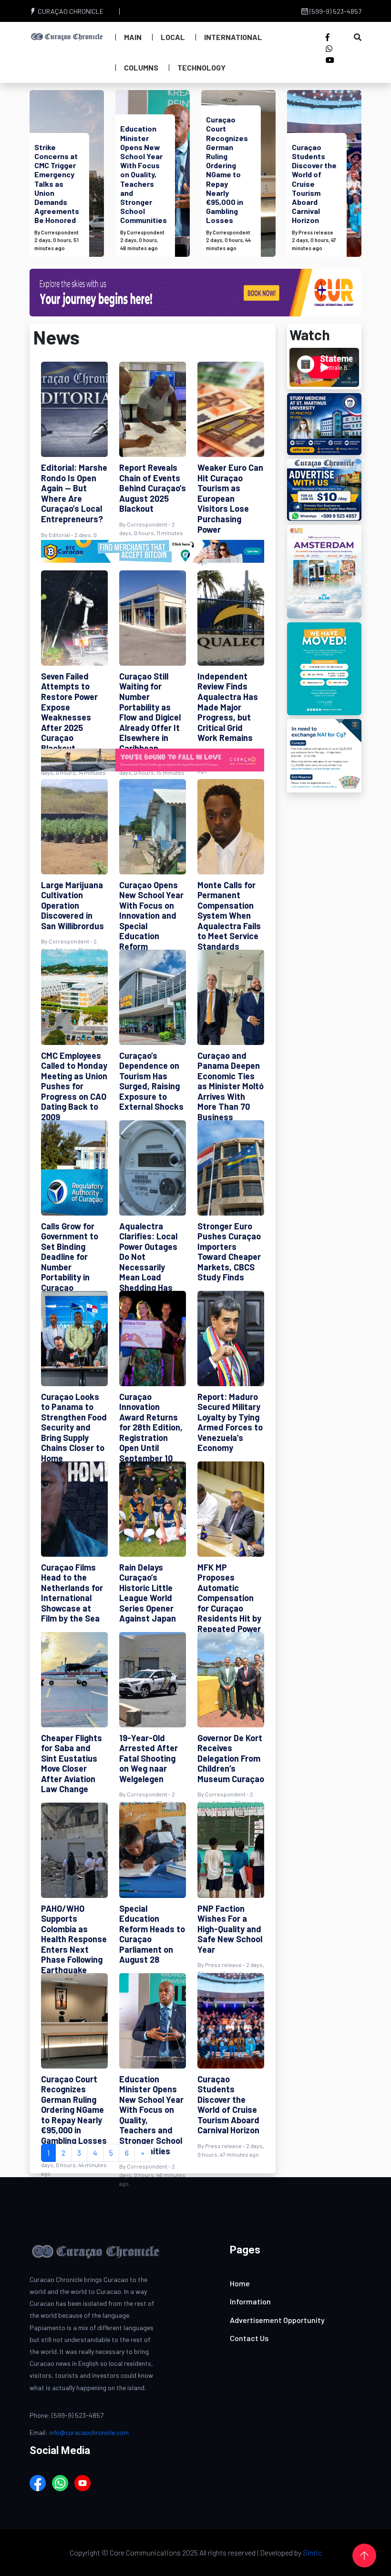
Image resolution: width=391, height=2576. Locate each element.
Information (250, 2301)
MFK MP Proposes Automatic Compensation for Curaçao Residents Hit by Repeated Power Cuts (229, 1603)
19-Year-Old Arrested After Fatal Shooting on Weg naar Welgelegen (149, 1758)
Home (240, 2283)
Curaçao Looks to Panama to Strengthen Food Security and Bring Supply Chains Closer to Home (74, 1428)
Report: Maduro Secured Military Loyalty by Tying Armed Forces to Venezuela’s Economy (230, 1422)
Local (173, 37)
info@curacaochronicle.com (89, 2432)
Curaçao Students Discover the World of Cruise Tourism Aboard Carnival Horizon (314, 184)
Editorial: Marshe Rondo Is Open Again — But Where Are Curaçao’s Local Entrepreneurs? (74, 493)
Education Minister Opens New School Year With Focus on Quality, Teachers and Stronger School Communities (144, 174)
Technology (201, 67)
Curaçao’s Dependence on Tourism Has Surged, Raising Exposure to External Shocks (151, 1081)
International (233, 37)
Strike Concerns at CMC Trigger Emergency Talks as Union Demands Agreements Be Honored (57, 184)
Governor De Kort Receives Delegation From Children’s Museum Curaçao (231, 1758)
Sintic (312, 2552)
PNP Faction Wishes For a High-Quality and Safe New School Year (230, 1929)
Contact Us (249, 2338)
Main (133, 37)
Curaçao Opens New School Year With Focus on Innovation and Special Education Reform (151, 916)
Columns (141, 67)
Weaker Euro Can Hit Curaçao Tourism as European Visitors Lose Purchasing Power (230, 498)
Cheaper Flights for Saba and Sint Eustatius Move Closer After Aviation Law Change (72, 1764)
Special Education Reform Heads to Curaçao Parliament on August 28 (152, 1934)
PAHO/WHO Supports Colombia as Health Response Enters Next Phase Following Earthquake (74, 1939)
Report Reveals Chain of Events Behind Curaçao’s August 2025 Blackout (153, 488)
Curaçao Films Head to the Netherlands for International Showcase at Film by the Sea (72, 1593)
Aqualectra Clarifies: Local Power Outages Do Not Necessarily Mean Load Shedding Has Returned (148, 1262)
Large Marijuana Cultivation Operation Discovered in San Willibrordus (72, 905)
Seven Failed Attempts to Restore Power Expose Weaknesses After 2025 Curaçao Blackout (69, 712)
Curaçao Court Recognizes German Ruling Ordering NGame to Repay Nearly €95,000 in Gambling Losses (227, 170)
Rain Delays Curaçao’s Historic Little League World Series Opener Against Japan (148, 1593)
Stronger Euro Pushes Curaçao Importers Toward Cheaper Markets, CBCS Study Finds (229, 1252)
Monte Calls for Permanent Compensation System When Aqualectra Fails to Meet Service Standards (229, 916)
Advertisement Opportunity (277, 2320)
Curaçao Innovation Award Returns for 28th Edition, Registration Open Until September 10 (151, 1428)
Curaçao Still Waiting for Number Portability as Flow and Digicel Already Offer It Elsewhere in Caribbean (150, 712)
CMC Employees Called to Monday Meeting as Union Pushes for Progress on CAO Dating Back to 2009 (74, 1086)
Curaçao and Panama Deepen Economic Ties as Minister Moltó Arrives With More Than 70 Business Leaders (231, 1091)
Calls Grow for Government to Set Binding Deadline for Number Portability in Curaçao (70, 1257)
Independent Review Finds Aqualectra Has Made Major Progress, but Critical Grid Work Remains (228, 707)
